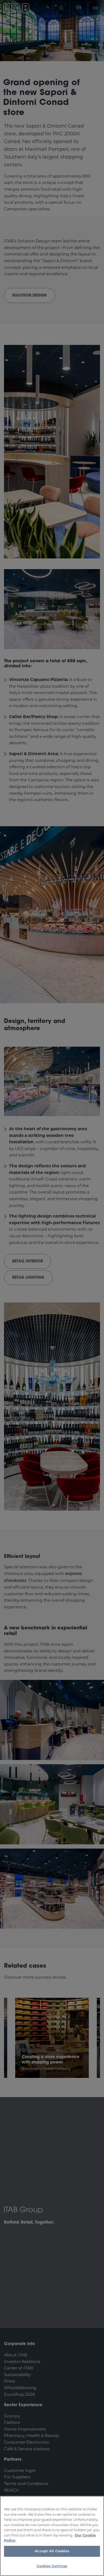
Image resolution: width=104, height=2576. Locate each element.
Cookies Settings (52, 2566)
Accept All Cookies (52, 2551)
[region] (52, 2536)
